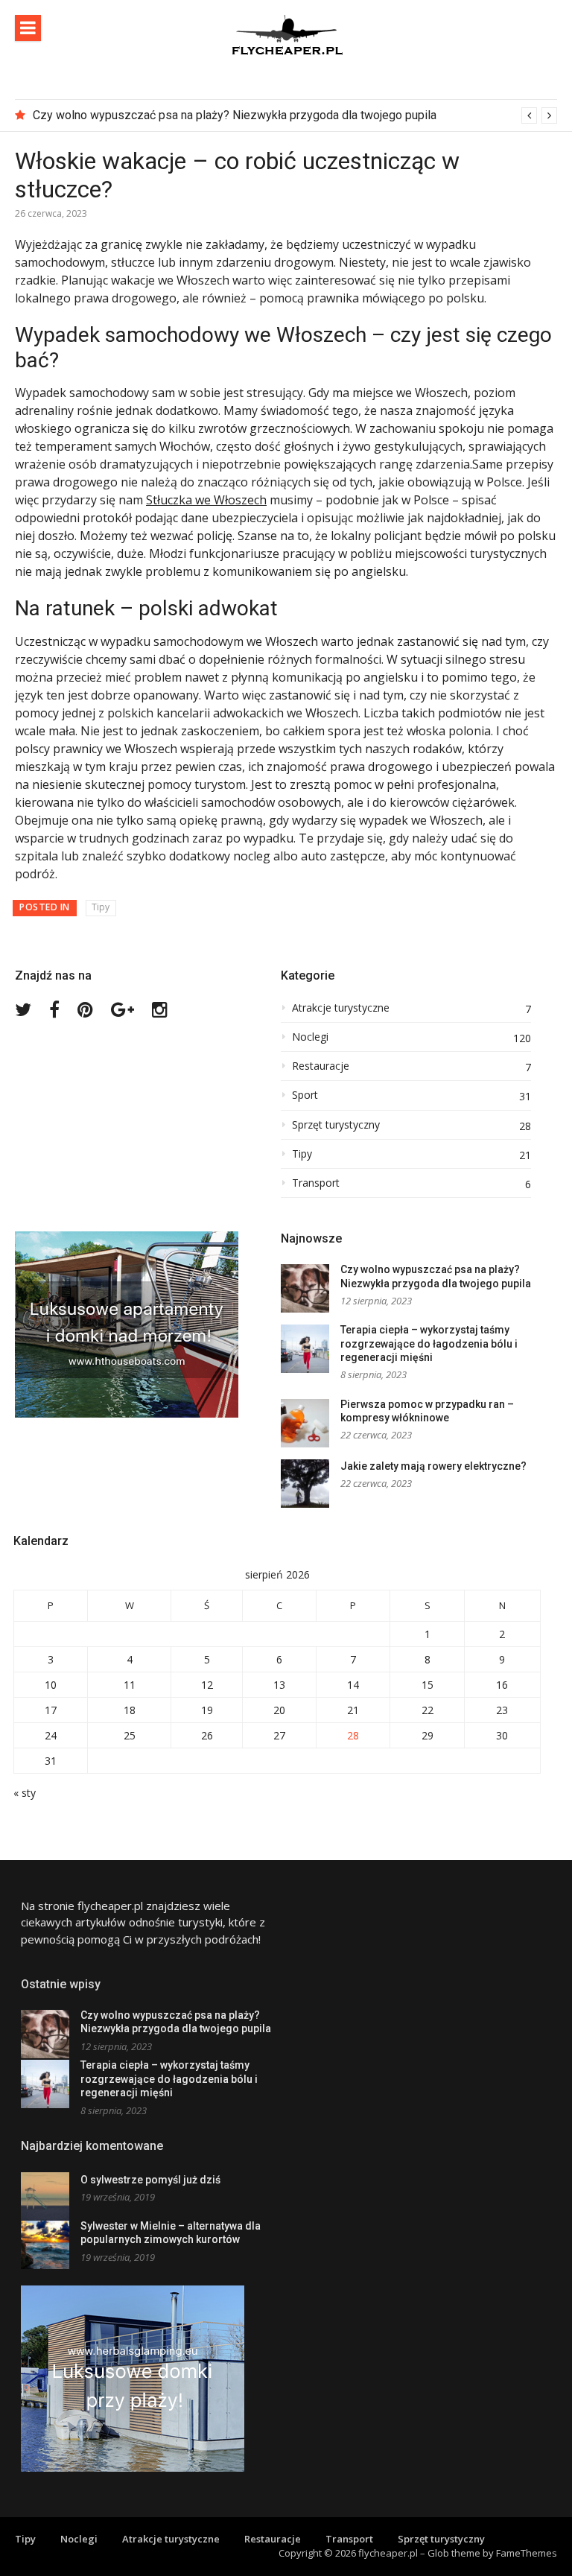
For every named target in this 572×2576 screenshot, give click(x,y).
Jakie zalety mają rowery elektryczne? (433, 1466)
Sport (305, 1095)
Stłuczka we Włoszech (206, 500)
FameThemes (527, 2553)
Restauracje (321, 1066)
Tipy (101, 907)
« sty (25, 1793)
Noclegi (310, 1037)
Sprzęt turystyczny (336, 1125)
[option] (295, 115)
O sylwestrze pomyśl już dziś (150, 2180)
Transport (316, 1183)
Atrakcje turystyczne (341, 1008)
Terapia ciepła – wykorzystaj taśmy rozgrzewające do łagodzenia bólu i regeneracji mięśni (429, 1343)
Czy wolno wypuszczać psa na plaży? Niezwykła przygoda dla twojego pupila (235, 115)
